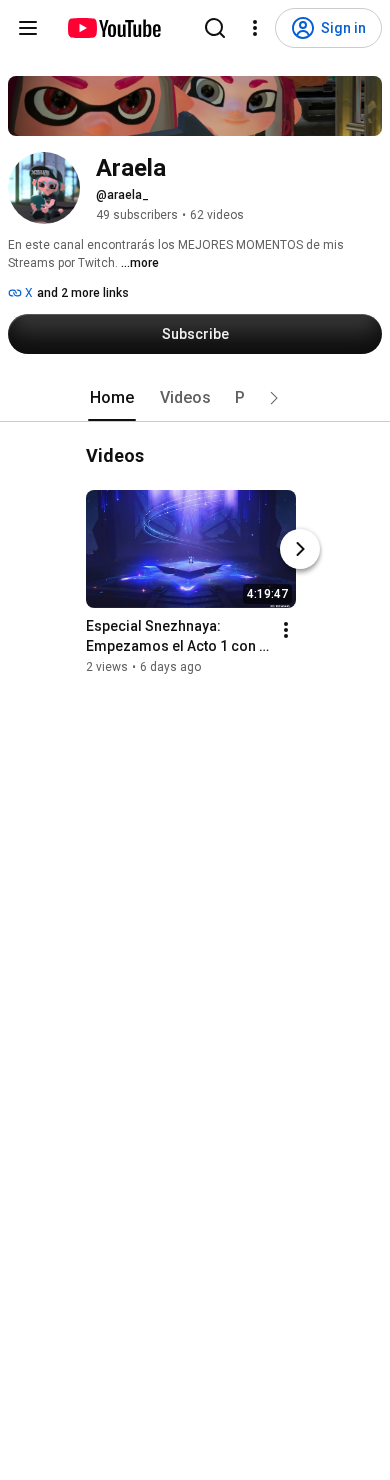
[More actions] (286, 630)
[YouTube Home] (113, 28)
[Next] (300, 549)
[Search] (215, 28)
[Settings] (255, 28)
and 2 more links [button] (83, 293)
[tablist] (195, 398)
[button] (274, 398)
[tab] (112, 398)
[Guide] (28, 28)
